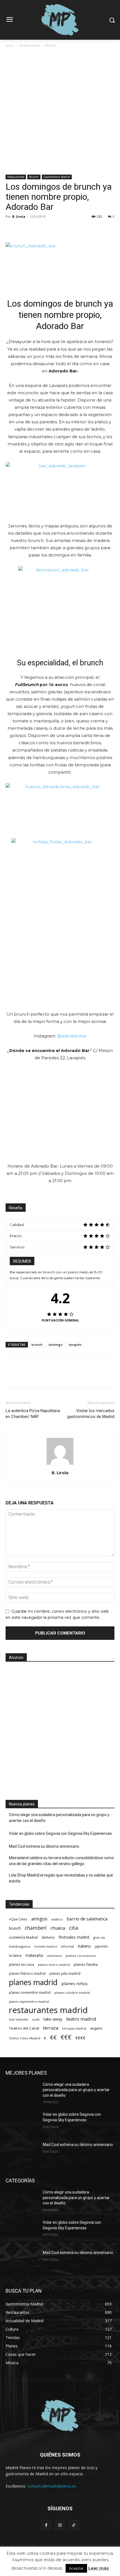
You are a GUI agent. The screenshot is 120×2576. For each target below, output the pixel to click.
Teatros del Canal (24, 2028)
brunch (37, 1345)
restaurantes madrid (48, 2010)
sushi (36, 2019)
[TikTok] (74, 2525)
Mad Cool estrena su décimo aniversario (44, 1846)
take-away (53, 2019)
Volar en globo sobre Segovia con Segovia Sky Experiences (60, 1833)
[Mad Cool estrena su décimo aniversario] (22, 2154)
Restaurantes (30, 45)
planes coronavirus (81, 1956)
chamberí (36, 1928)
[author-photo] (60, 1465)
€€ (53, 2037)
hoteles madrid (46, 1946)
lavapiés (75, 1345)
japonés (101, 1946)
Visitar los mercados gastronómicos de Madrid (91, 1414)
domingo (56, 1345)
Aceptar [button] (76, 2568)
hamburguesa (20, 1946)
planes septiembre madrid (29, 2001)
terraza (51, 2028)
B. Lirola (19, 216)
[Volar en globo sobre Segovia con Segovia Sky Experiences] (22, 2123)
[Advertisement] (60, 112)
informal (67, 1946)
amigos (39, 1919)
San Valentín (19, 2019)
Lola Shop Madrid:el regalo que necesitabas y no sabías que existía (61, 1878)
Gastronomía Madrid (57, 177)
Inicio (10, 45)
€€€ (66, 2037)
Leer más (99, 2568)
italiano (84, 1946)
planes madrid (33, 1982)
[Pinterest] (37, 229)
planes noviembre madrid (30, 1992)
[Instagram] (60, 2525)
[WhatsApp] (50, 229)
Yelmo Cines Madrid (25, 2038)
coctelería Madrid (23, 1937)
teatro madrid (81, 2019)
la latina (15, 1956)
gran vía (99, 1937)
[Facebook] (11, 229)
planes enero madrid (54, 1965)
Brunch (51, 45)
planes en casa (21, 1964)
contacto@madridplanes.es (52, 2486)
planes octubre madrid (72, 1993)
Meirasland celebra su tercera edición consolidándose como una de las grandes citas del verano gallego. (61, 1861)
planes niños (75, 1983)
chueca (58, 1928)
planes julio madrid (65, 1973)
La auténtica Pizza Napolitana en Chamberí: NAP (33, 1414)
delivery (48, 1937)
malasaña (34, 1955)
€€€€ (80, 2038)
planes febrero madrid (27, 1973)
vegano (96, 2028)
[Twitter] (24, 229)
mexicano (54, 1956)
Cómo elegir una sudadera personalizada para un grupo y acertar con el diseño (59, 1818)
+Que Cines (18, 1919)
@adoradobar (72, 1036)
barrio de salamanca (87, 1919)
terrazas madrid (74, 2028)
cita (74, 1928)
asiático (57, 1919)
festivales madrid (74, 1937)
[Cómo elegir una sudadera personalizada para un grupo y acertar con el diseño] (22, 2093)
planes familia (86, 1964)
